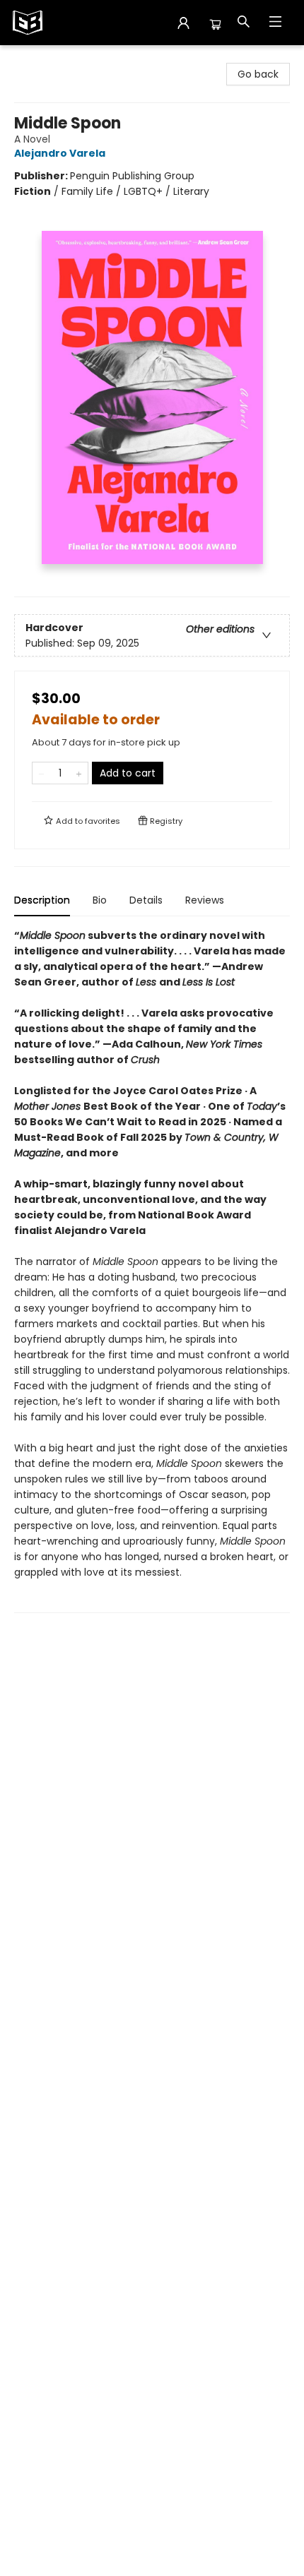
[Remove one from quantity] (41, 773)
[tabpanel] (152, 1270)
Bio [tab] (100, 900)
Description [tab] (42, 900)
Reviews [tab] (205, 900)
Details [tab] (146, 900)
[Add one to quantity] (79, 773)
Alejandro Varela (60, 153)
